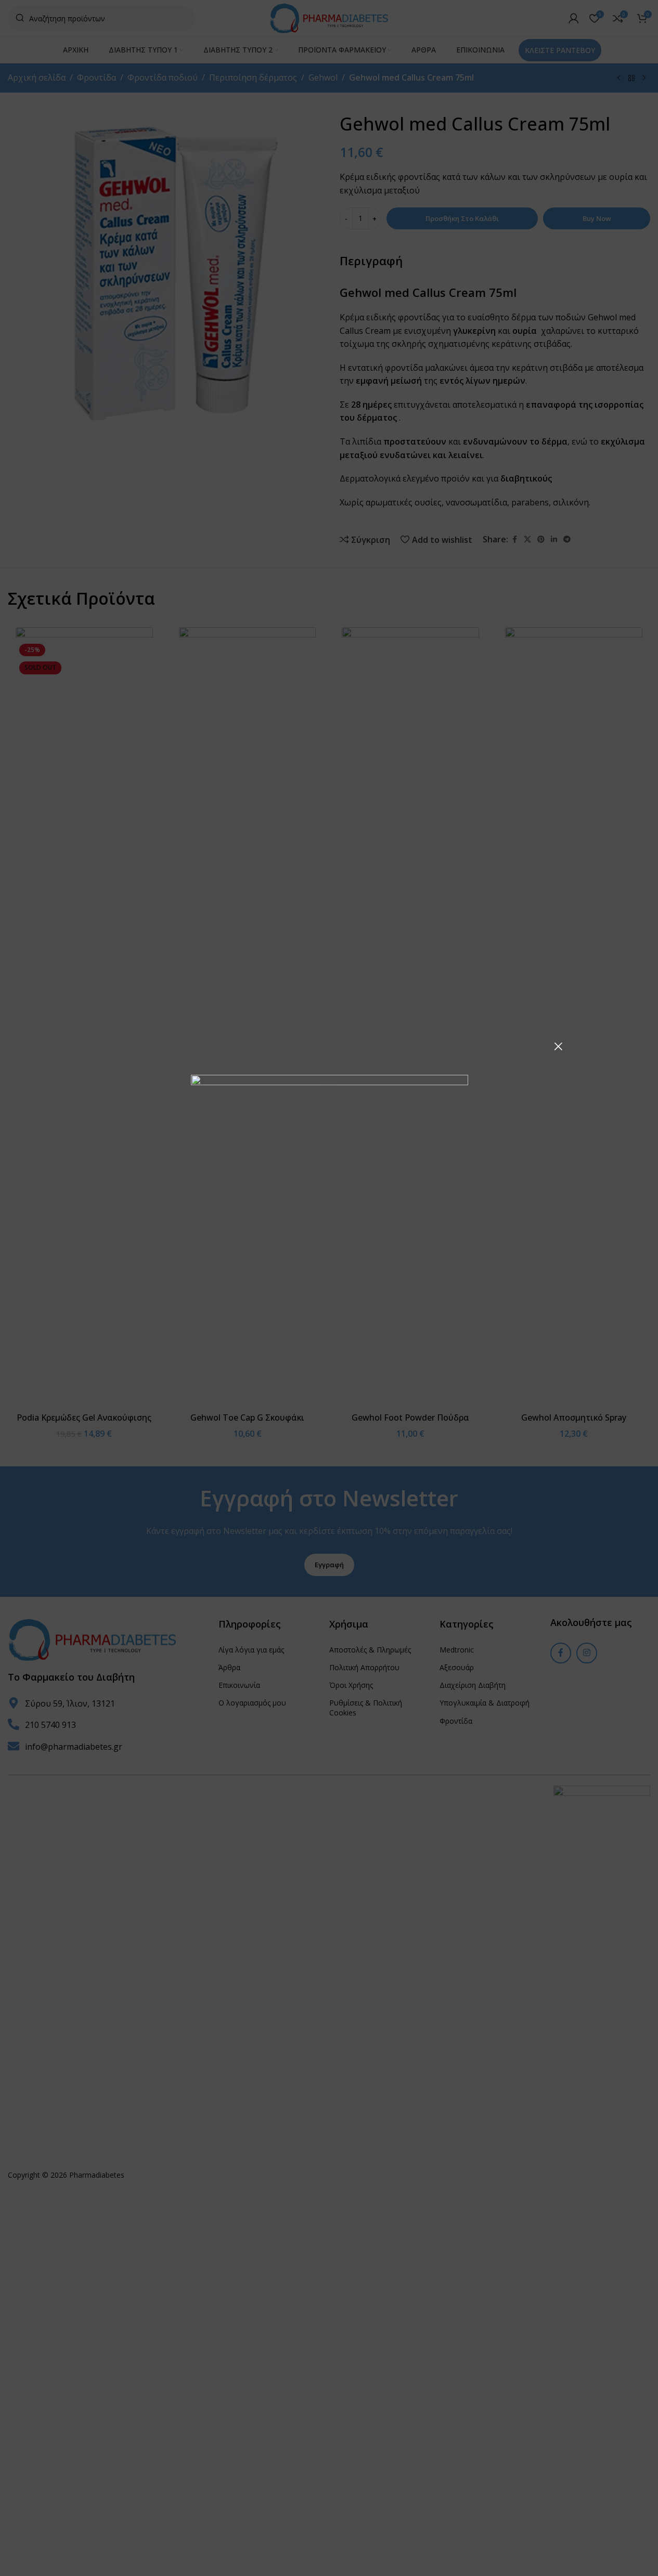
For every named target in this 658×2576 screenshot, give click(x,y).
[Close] (558, 1046)
